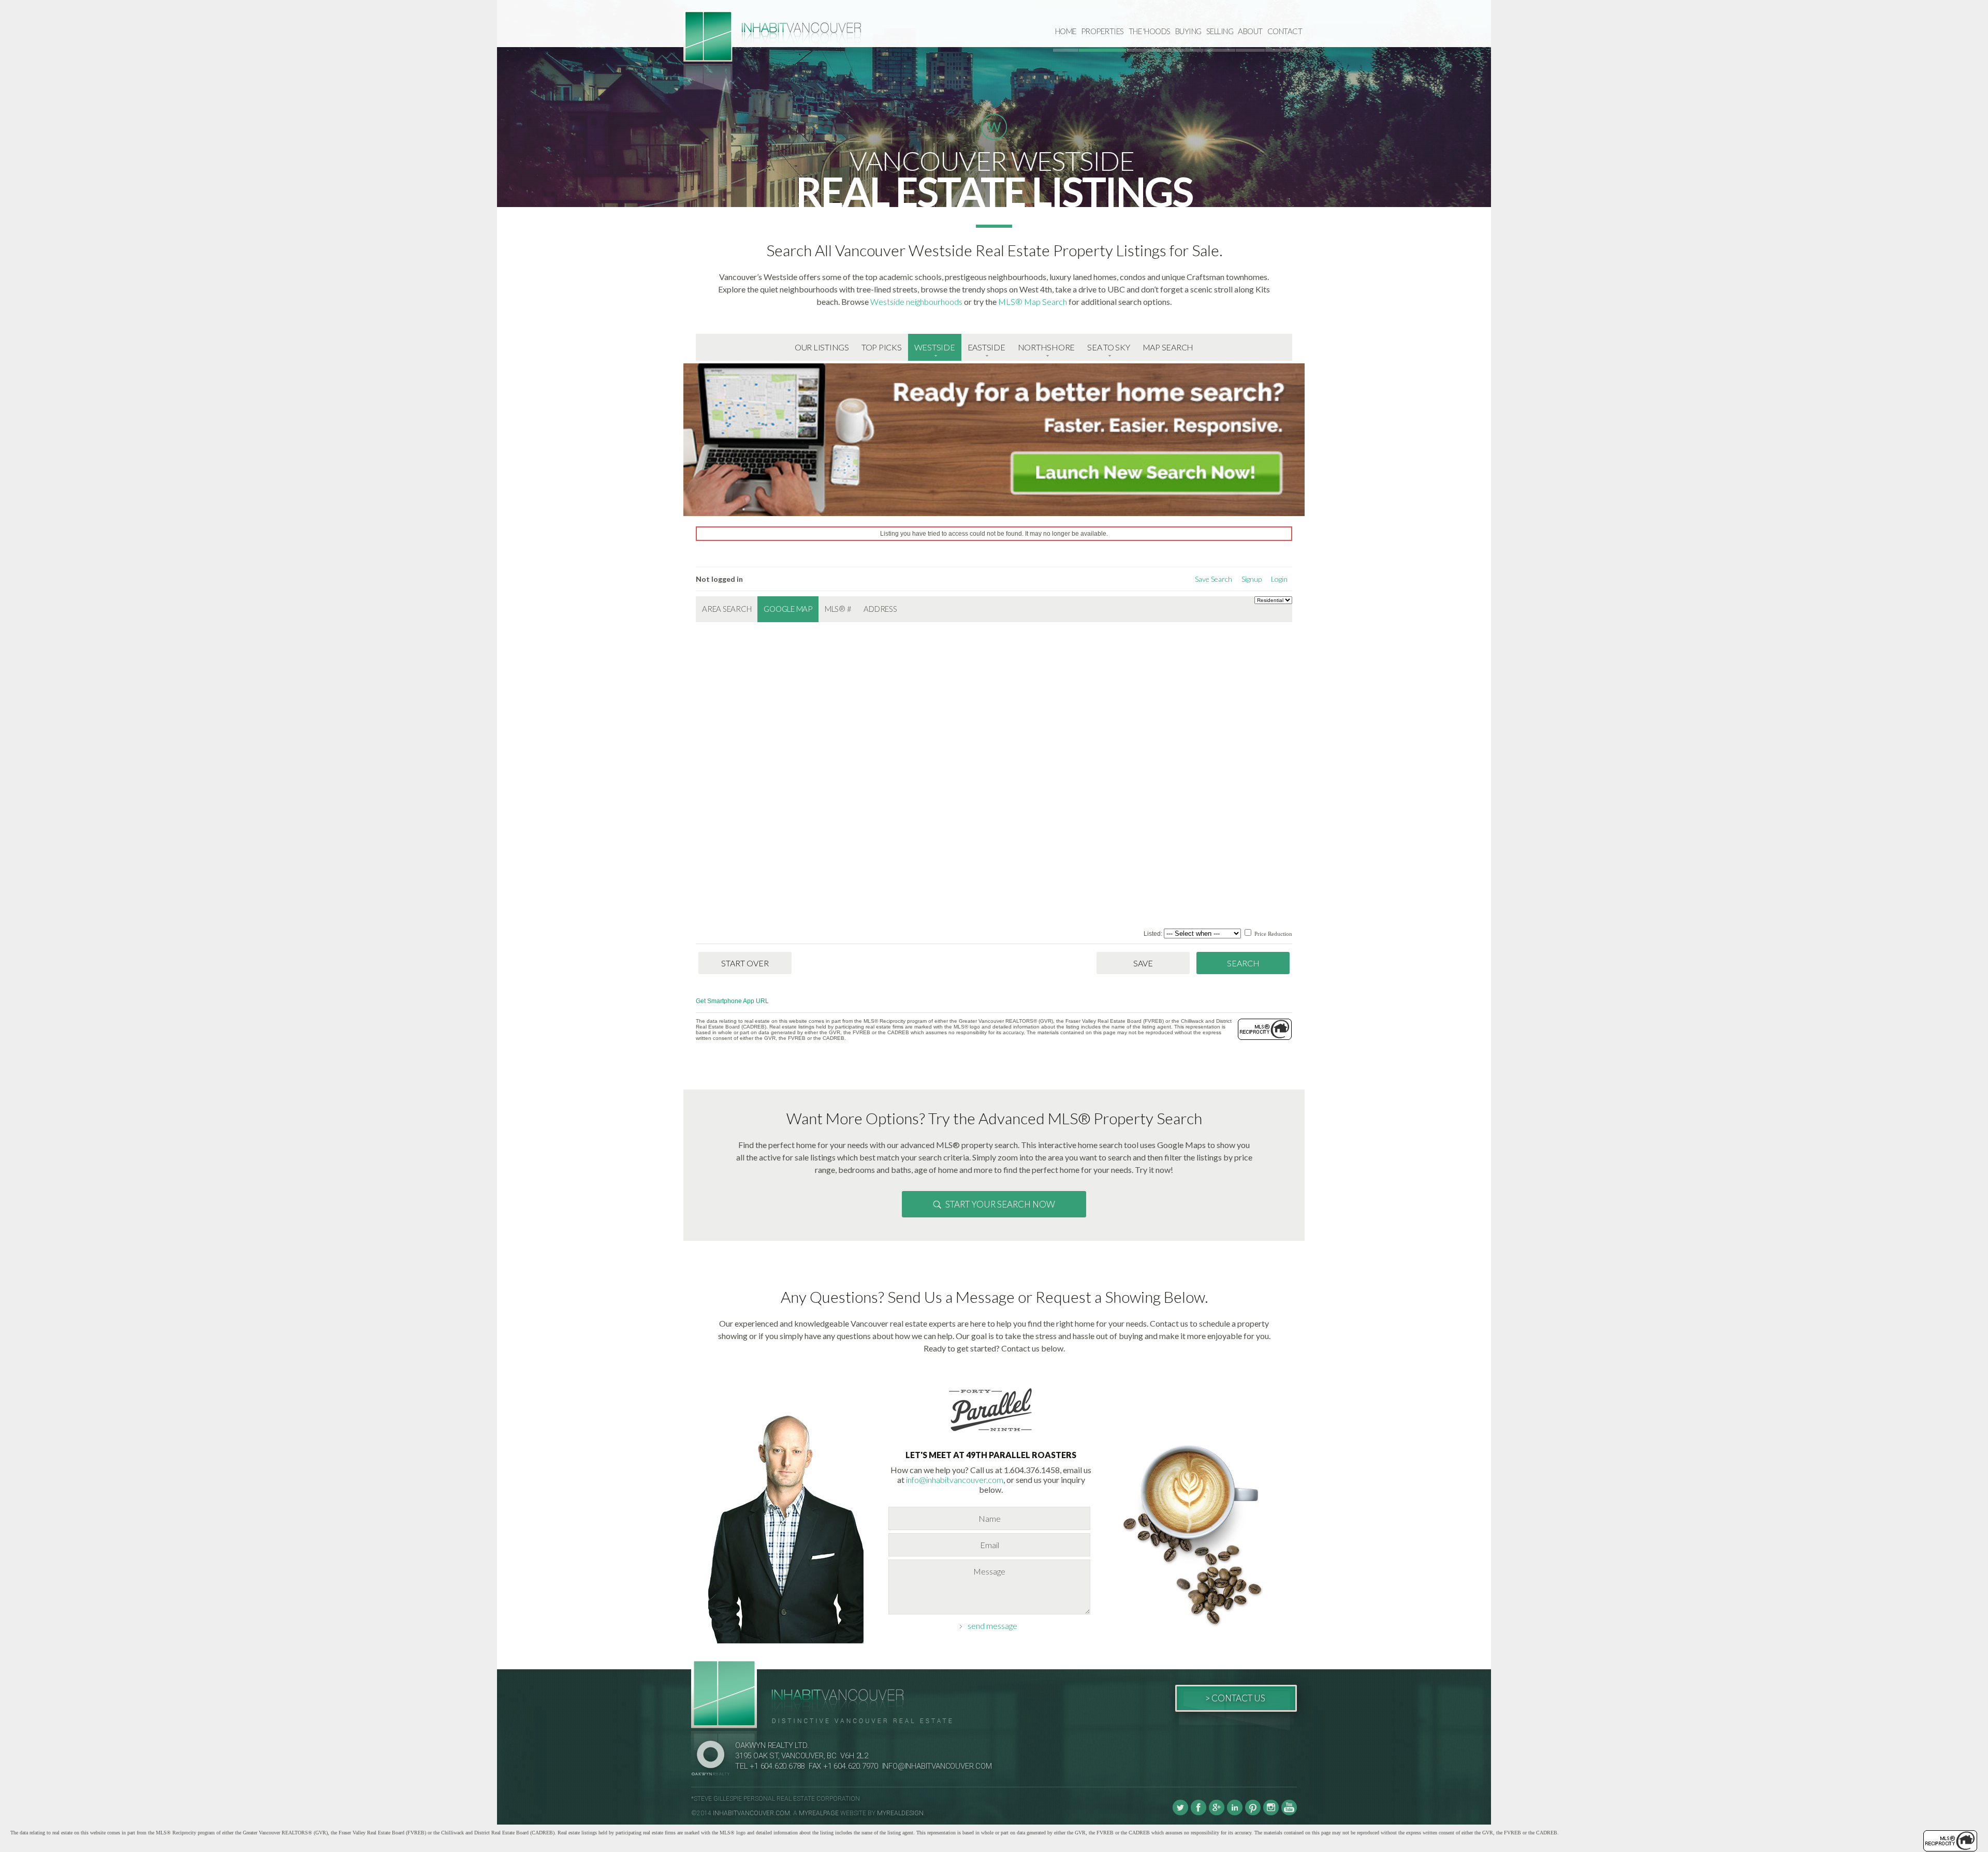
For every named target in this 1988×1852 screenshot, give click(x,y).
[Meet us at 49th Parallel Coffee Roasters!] (991, 1433)
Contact (1285, 31)
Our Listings (822, 347)
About (1250, 31)
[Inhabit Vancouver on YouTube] (1289, 1813)
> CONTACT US (1235, 1698)
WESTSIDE (935, 347)
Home (1066, 31)
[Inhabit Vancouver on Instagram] (1271, 1813)
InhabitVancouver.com (751, 1813)
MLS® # (838, 609)
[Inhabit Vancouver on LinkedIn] (1235, 1813)
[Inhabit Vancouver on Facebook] (1198, 1813)
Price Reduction (1273, 934)
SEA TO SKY (1109, 347)
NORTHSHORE (1047, 347)
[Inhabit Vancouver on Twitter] (1180, 1813)
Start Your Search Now (1000, 1204)
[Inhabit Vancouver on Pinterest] (1253, 1813)
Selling (1220, 31)
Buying (1188, 31)
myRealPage (819, 1813)
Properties (1102, 31)
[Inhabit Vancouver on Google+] (1217, 1813)
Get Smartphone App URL (732, 1001)
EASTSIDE (986, 347)
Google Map (788, 609)
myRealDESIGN (900, 1813)
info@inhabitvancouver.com (955, 1480)
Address (880, 609)
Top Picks (882, 347)
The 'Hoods (1150, 31)
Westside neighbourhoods (916, 302)
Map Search (1168, 347)
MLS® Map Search (1033, 302)
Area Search (727, 609)
